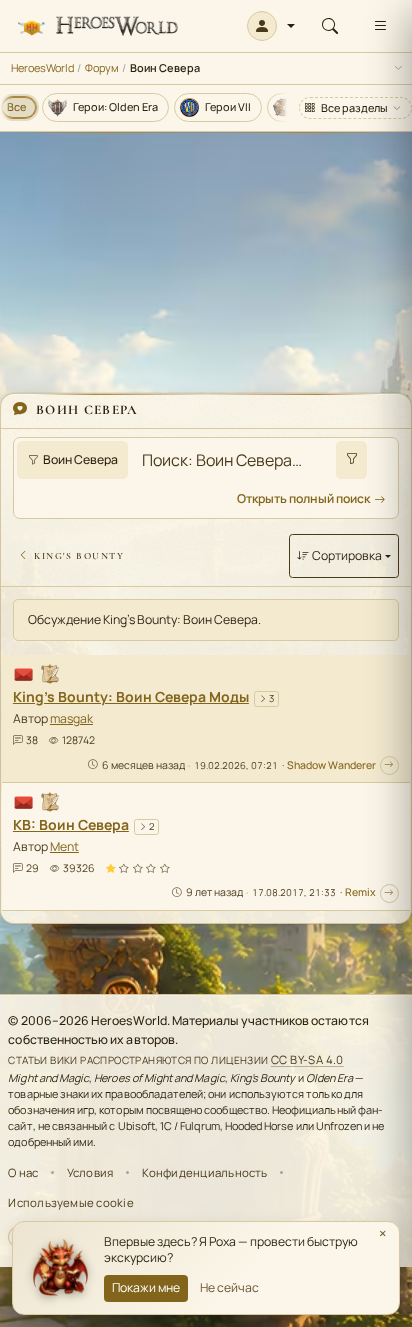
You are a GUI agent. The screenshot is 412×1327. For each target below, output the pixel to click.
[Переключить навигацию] (380, 26)
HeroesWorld (42, 67)
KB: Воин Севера (71, 824)
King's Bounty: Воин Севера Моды (131, 696)
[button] (271, 26)
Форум (102, 67)
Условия (90, 1172)
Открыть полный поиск (303, 498)
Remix (360, 892)
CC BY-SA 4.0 (307, 1059)
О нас (23, 1172)
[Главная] (97, 26)
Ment (64, 846)
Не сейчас (229, 1287)
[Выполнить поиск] (352, 460)
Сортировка (347, 555)
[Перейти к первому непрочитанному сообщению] (389, 765)
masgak (71, 718)
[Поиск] (330, 26)
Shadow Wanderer (331, 765)
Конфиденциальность (205, 1172)
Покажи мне (146, 1287)
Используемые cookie (70, 1202)
